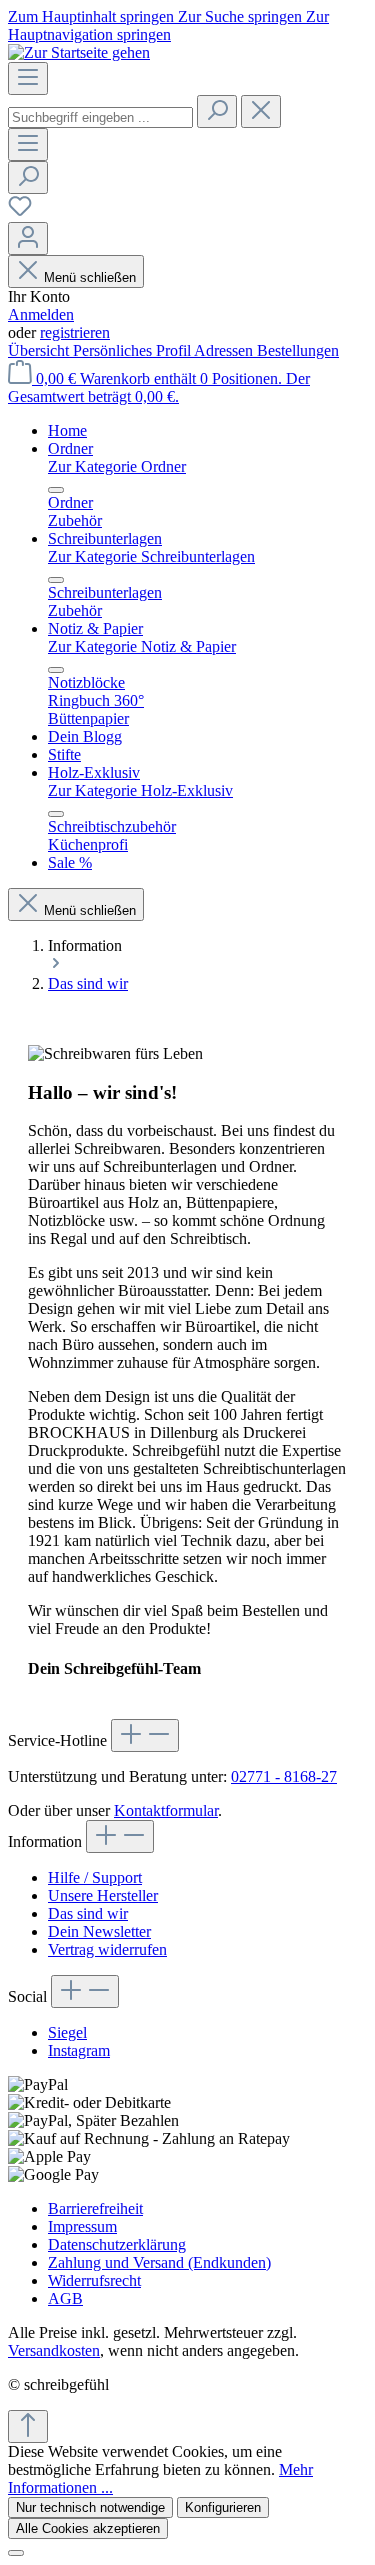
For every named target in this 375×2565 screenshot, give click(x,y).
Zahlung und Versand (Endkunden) (159, 2262)
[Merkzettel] (20, 212)
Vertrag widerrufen (107, 1949)
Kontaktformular (166, 1810)
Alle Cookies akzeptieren (88, 2528)
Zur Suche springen (242, 16)
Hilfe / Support (95, 1877)
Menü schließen (90, 277)
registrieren (75, 332)
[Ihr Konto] (28, 238)
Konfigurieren (223, 2507)
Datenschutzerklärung (117, 2244)
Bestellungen (298, 350)
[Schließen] (16, 2553)
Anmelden (41, 314)
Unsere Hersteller (103, 1895)
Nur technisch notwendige (90, 2507)
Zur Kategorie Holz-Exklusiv (140, 790)
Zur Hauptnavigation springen (168, 25)
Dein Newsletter (99, 1931)
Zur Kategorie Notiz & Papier (142, 646)
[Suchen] (217, 111)
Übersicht (40, 350)
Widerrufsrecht (94, 2280)
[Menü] (28, 78)
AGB (65, 2298)
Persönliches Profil (133, 350)
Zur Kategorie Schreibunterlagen (151, 556)
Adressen (225, 350)
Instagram (79, 2050)
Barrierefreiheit (95, 2208)
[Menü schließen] (56, 490)
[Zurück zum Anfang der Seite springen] (28, 2426)
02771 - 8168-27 (284, 1776)
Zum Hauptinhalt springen (93, 16)
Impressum (82, 2226)
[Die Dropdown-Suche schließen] (261, 111)
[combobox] (100, 117)
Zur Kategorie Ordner (117, 466)
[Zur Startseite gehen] (79, 52)
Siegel (67, 2032)
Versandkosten (54, 2350)
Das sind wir (88, 1913)
